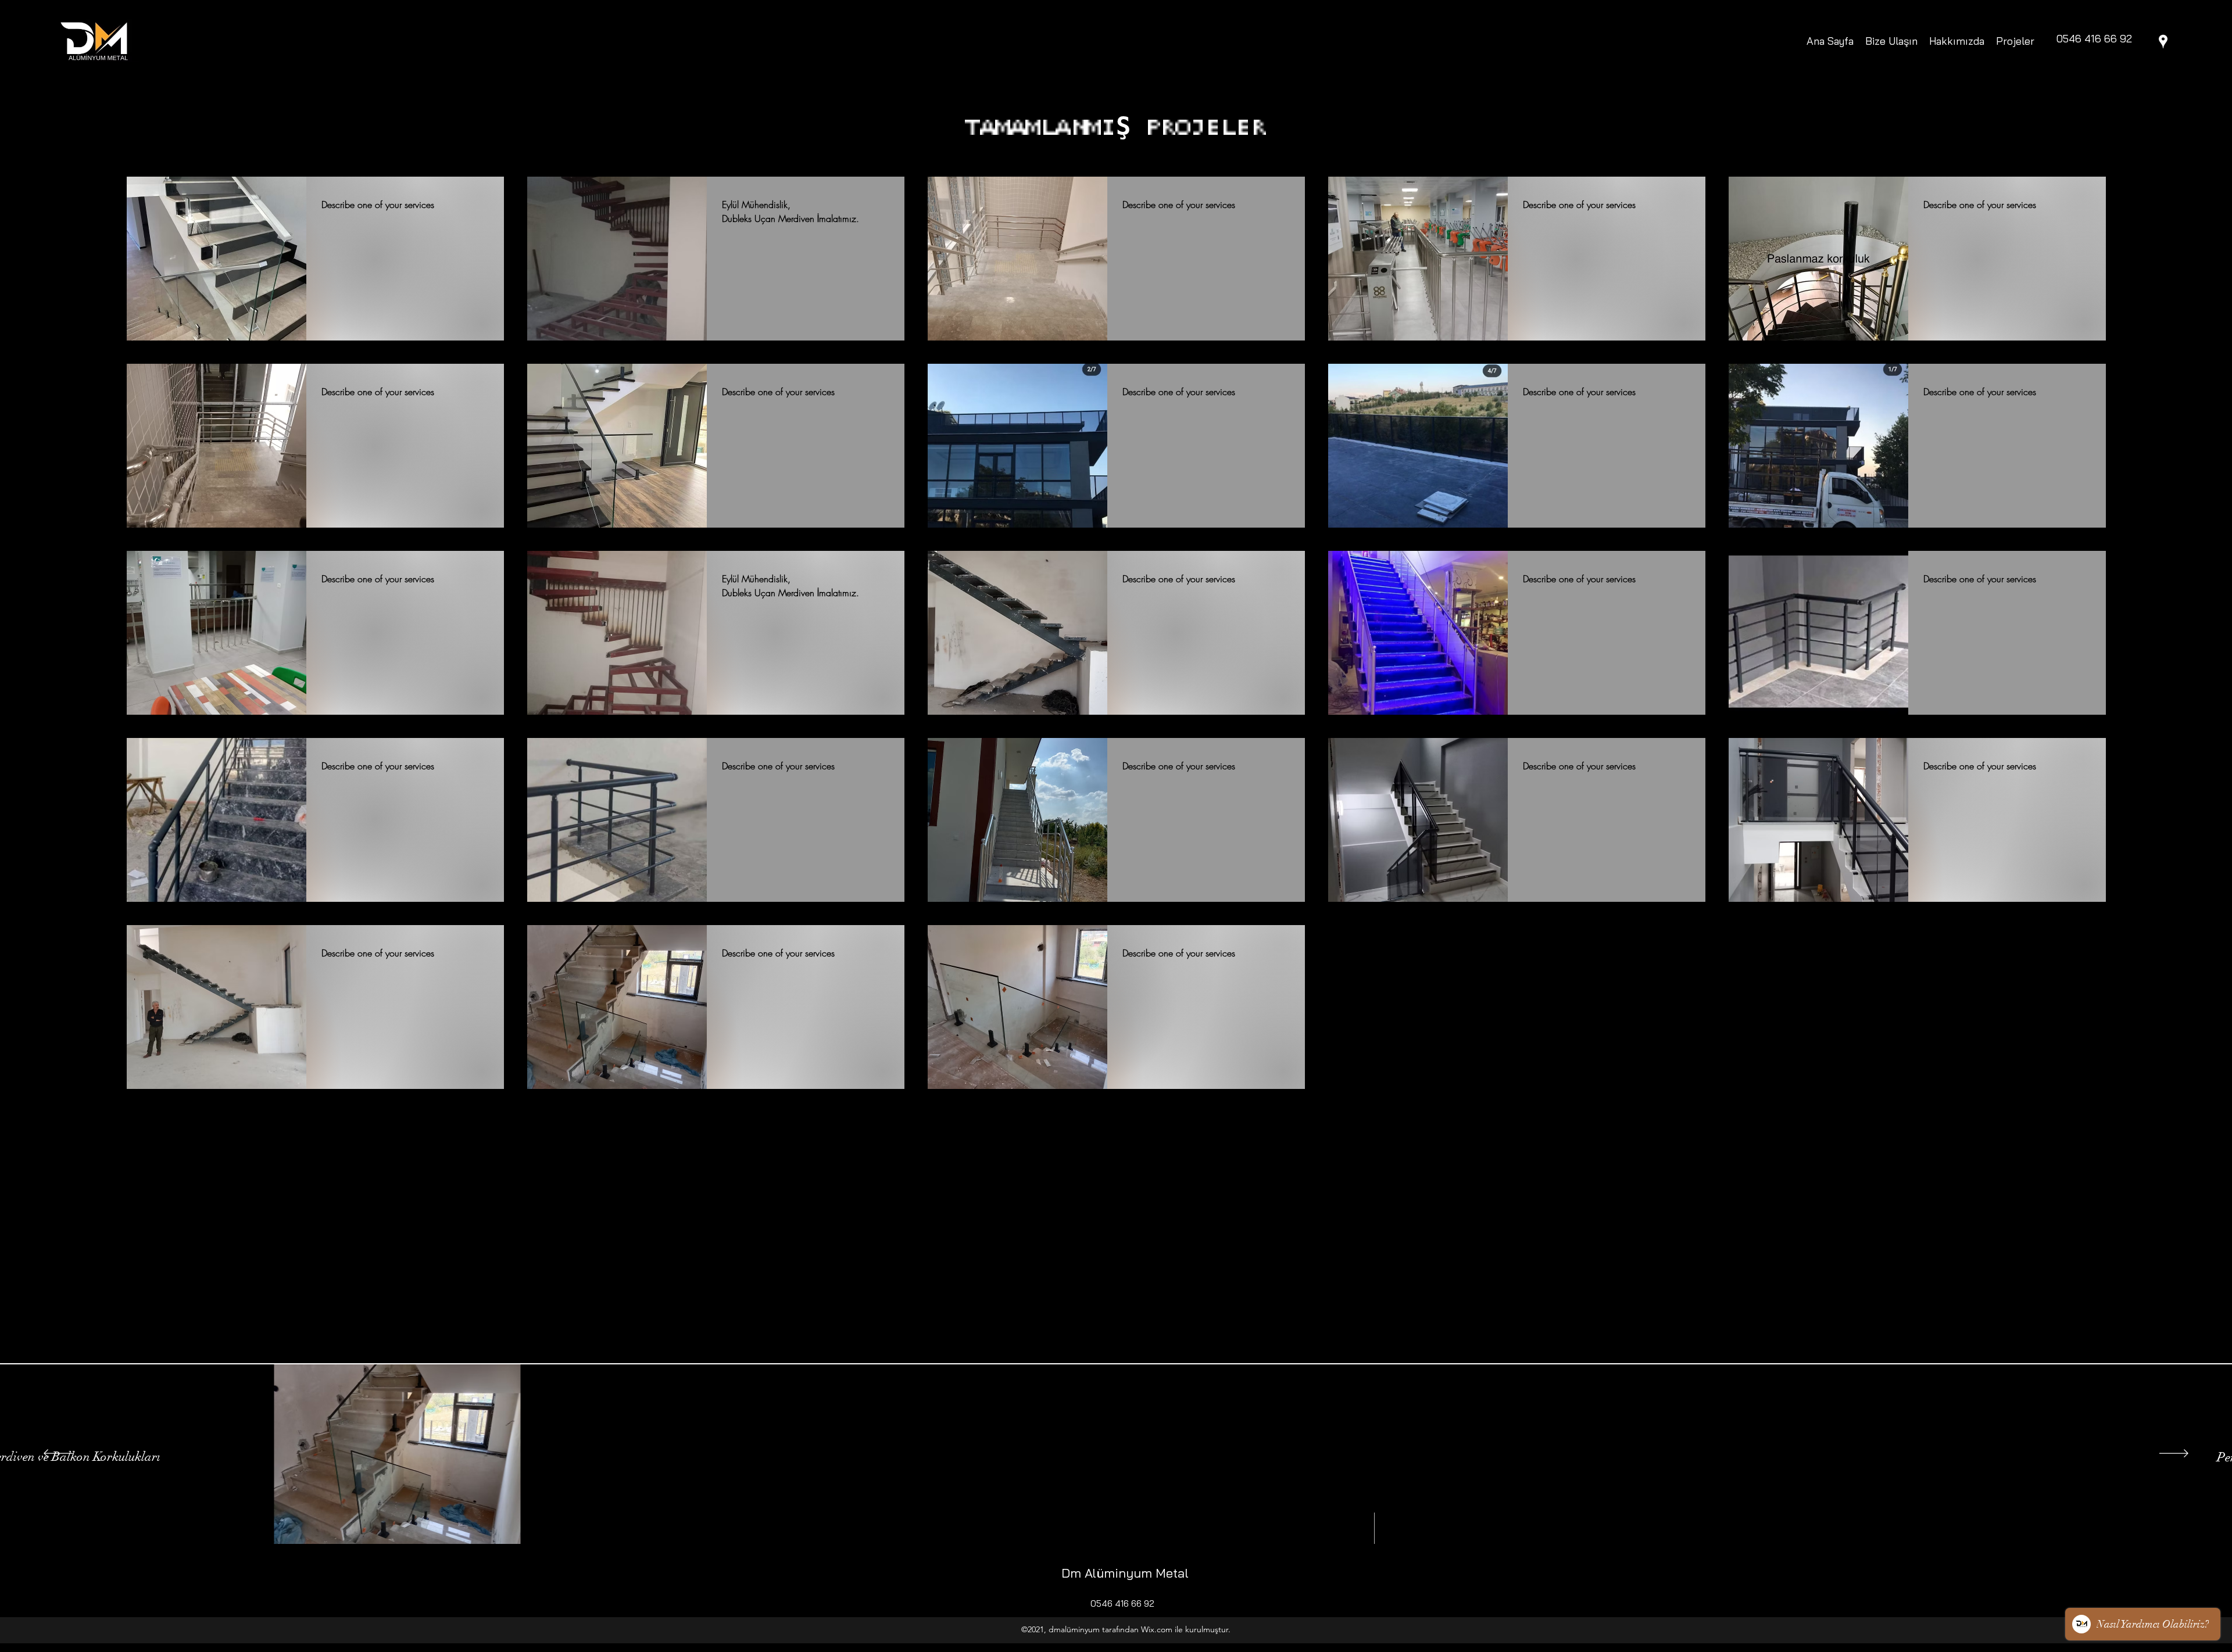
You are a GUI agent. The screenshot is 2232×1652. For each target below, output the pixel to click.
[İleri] (2174, 1454)
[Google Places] (2163, 42)
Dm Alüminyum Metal (1125, 1573)
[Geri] (58, 1454)
